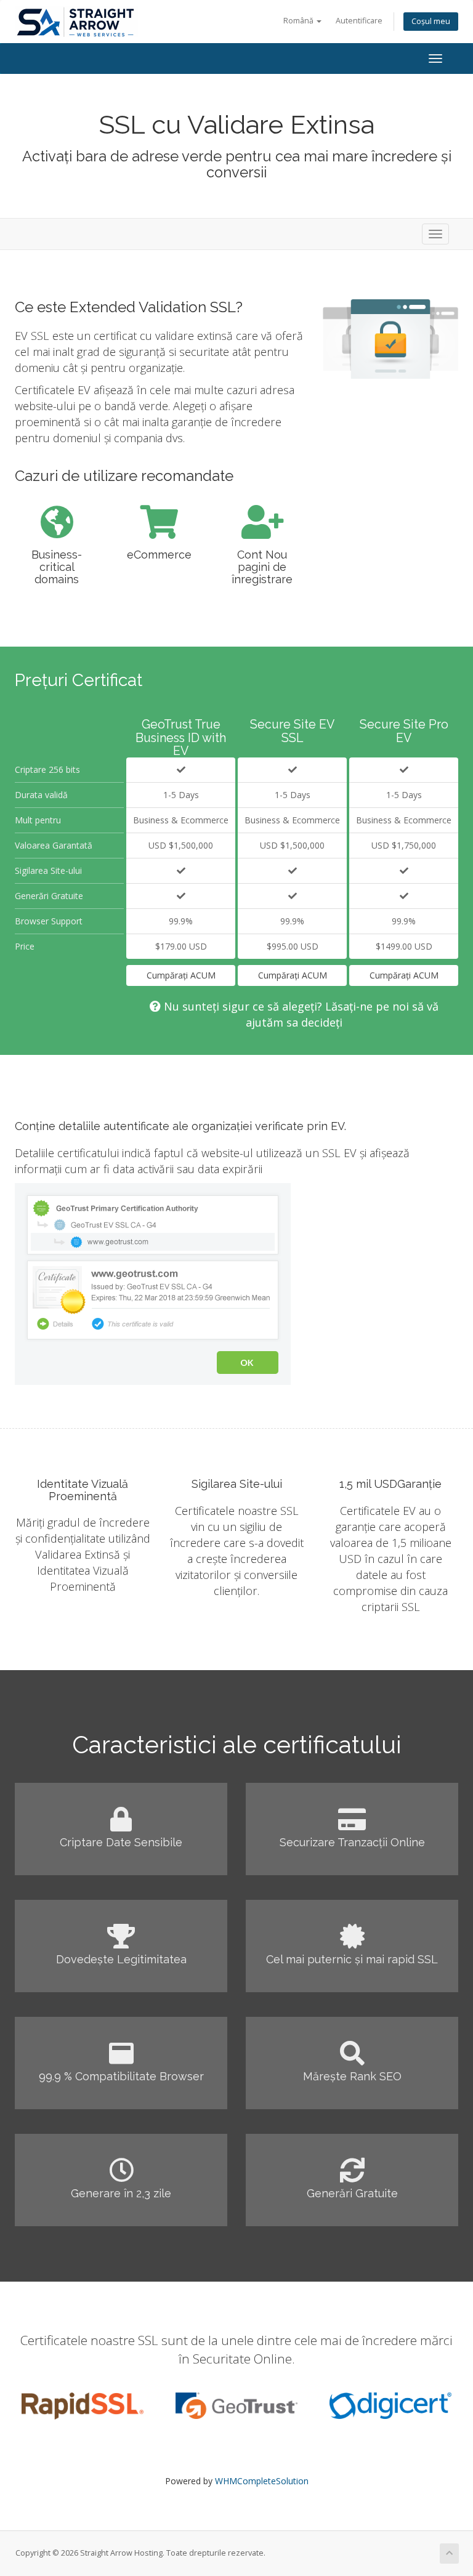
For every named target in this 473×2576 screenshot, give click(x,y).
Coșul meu (431, 21)
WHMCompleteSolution (262, 2481)
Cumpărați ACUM (181, 975)
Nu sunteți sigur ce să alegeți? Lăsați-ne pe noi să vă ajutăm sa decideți (300, 1014)
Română (299, 21)
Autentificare (359, 21)
